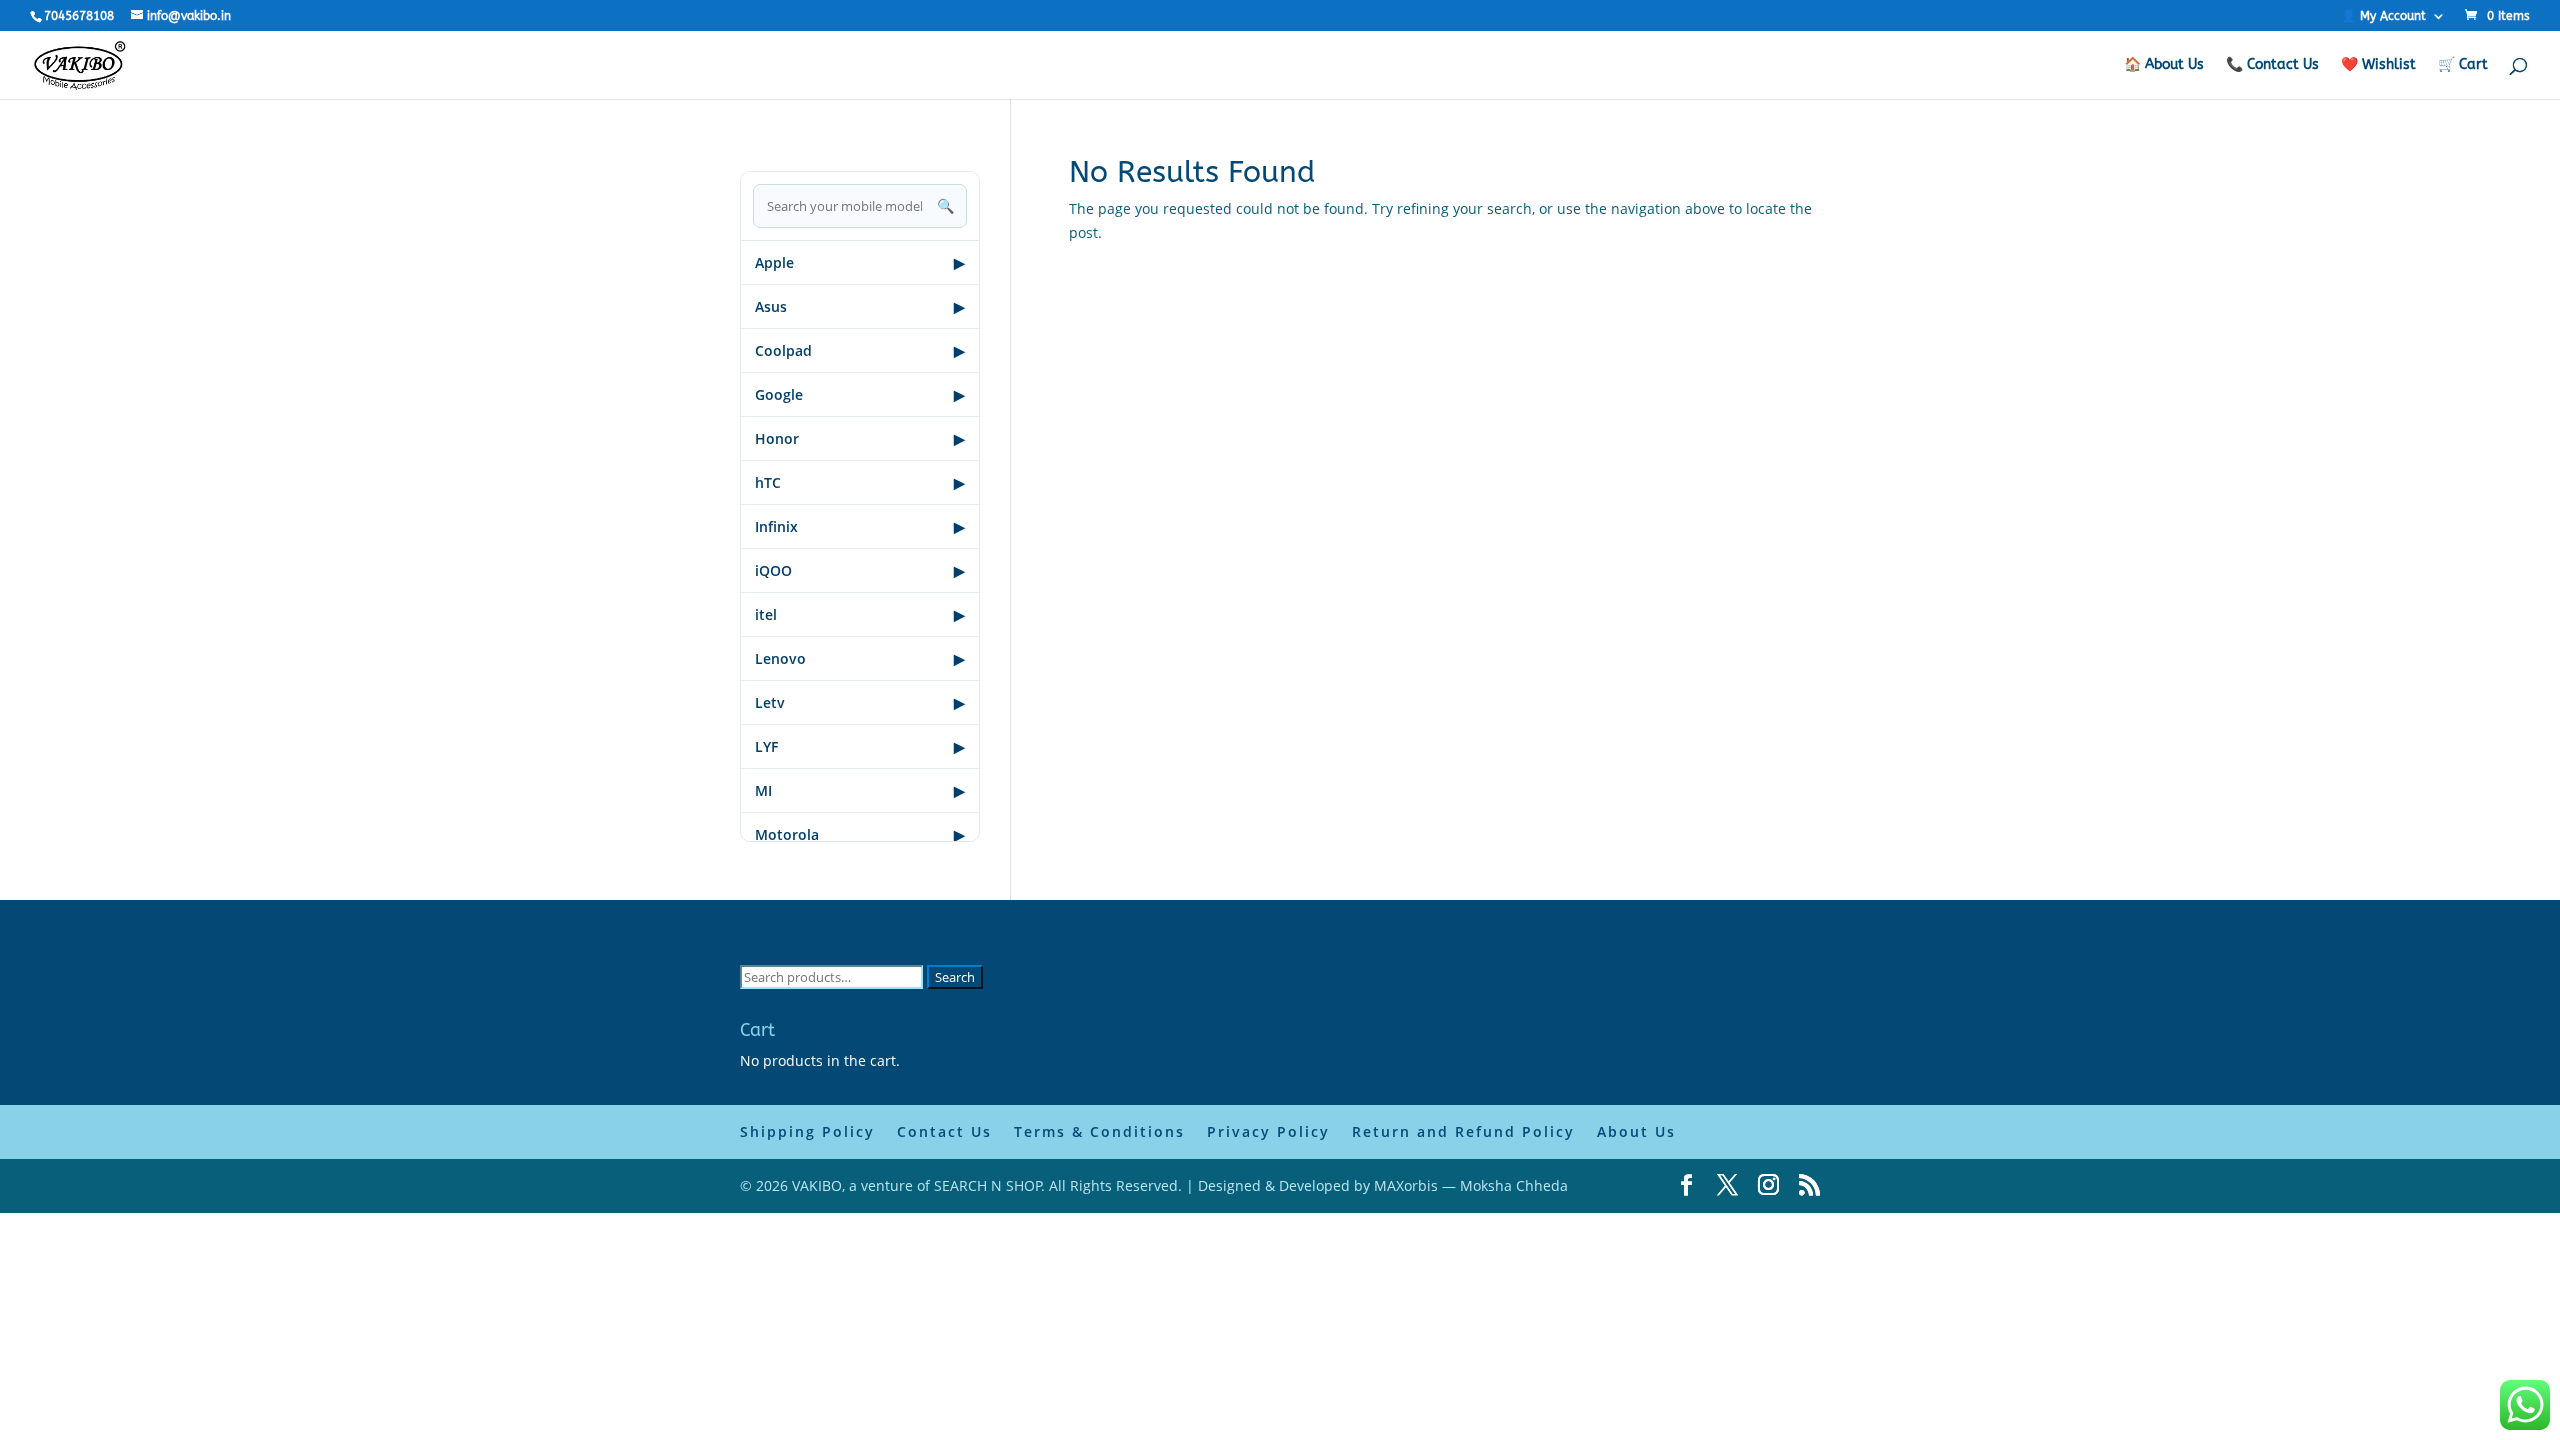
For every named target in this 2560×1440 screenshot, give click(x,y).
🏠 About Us (2164, 65)
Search (955, 977)
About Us (1636, 1131)
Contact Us (944, 1131)
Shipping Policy (807, 1131)
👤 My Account (2383, 16)
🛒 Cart (2463, 65)
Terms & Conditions (1099, 1131)
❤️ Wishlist (2378, 65)
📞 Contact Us (2272, 65)
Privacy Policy (1268, 1131)
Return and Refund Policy (1463, 1131)
